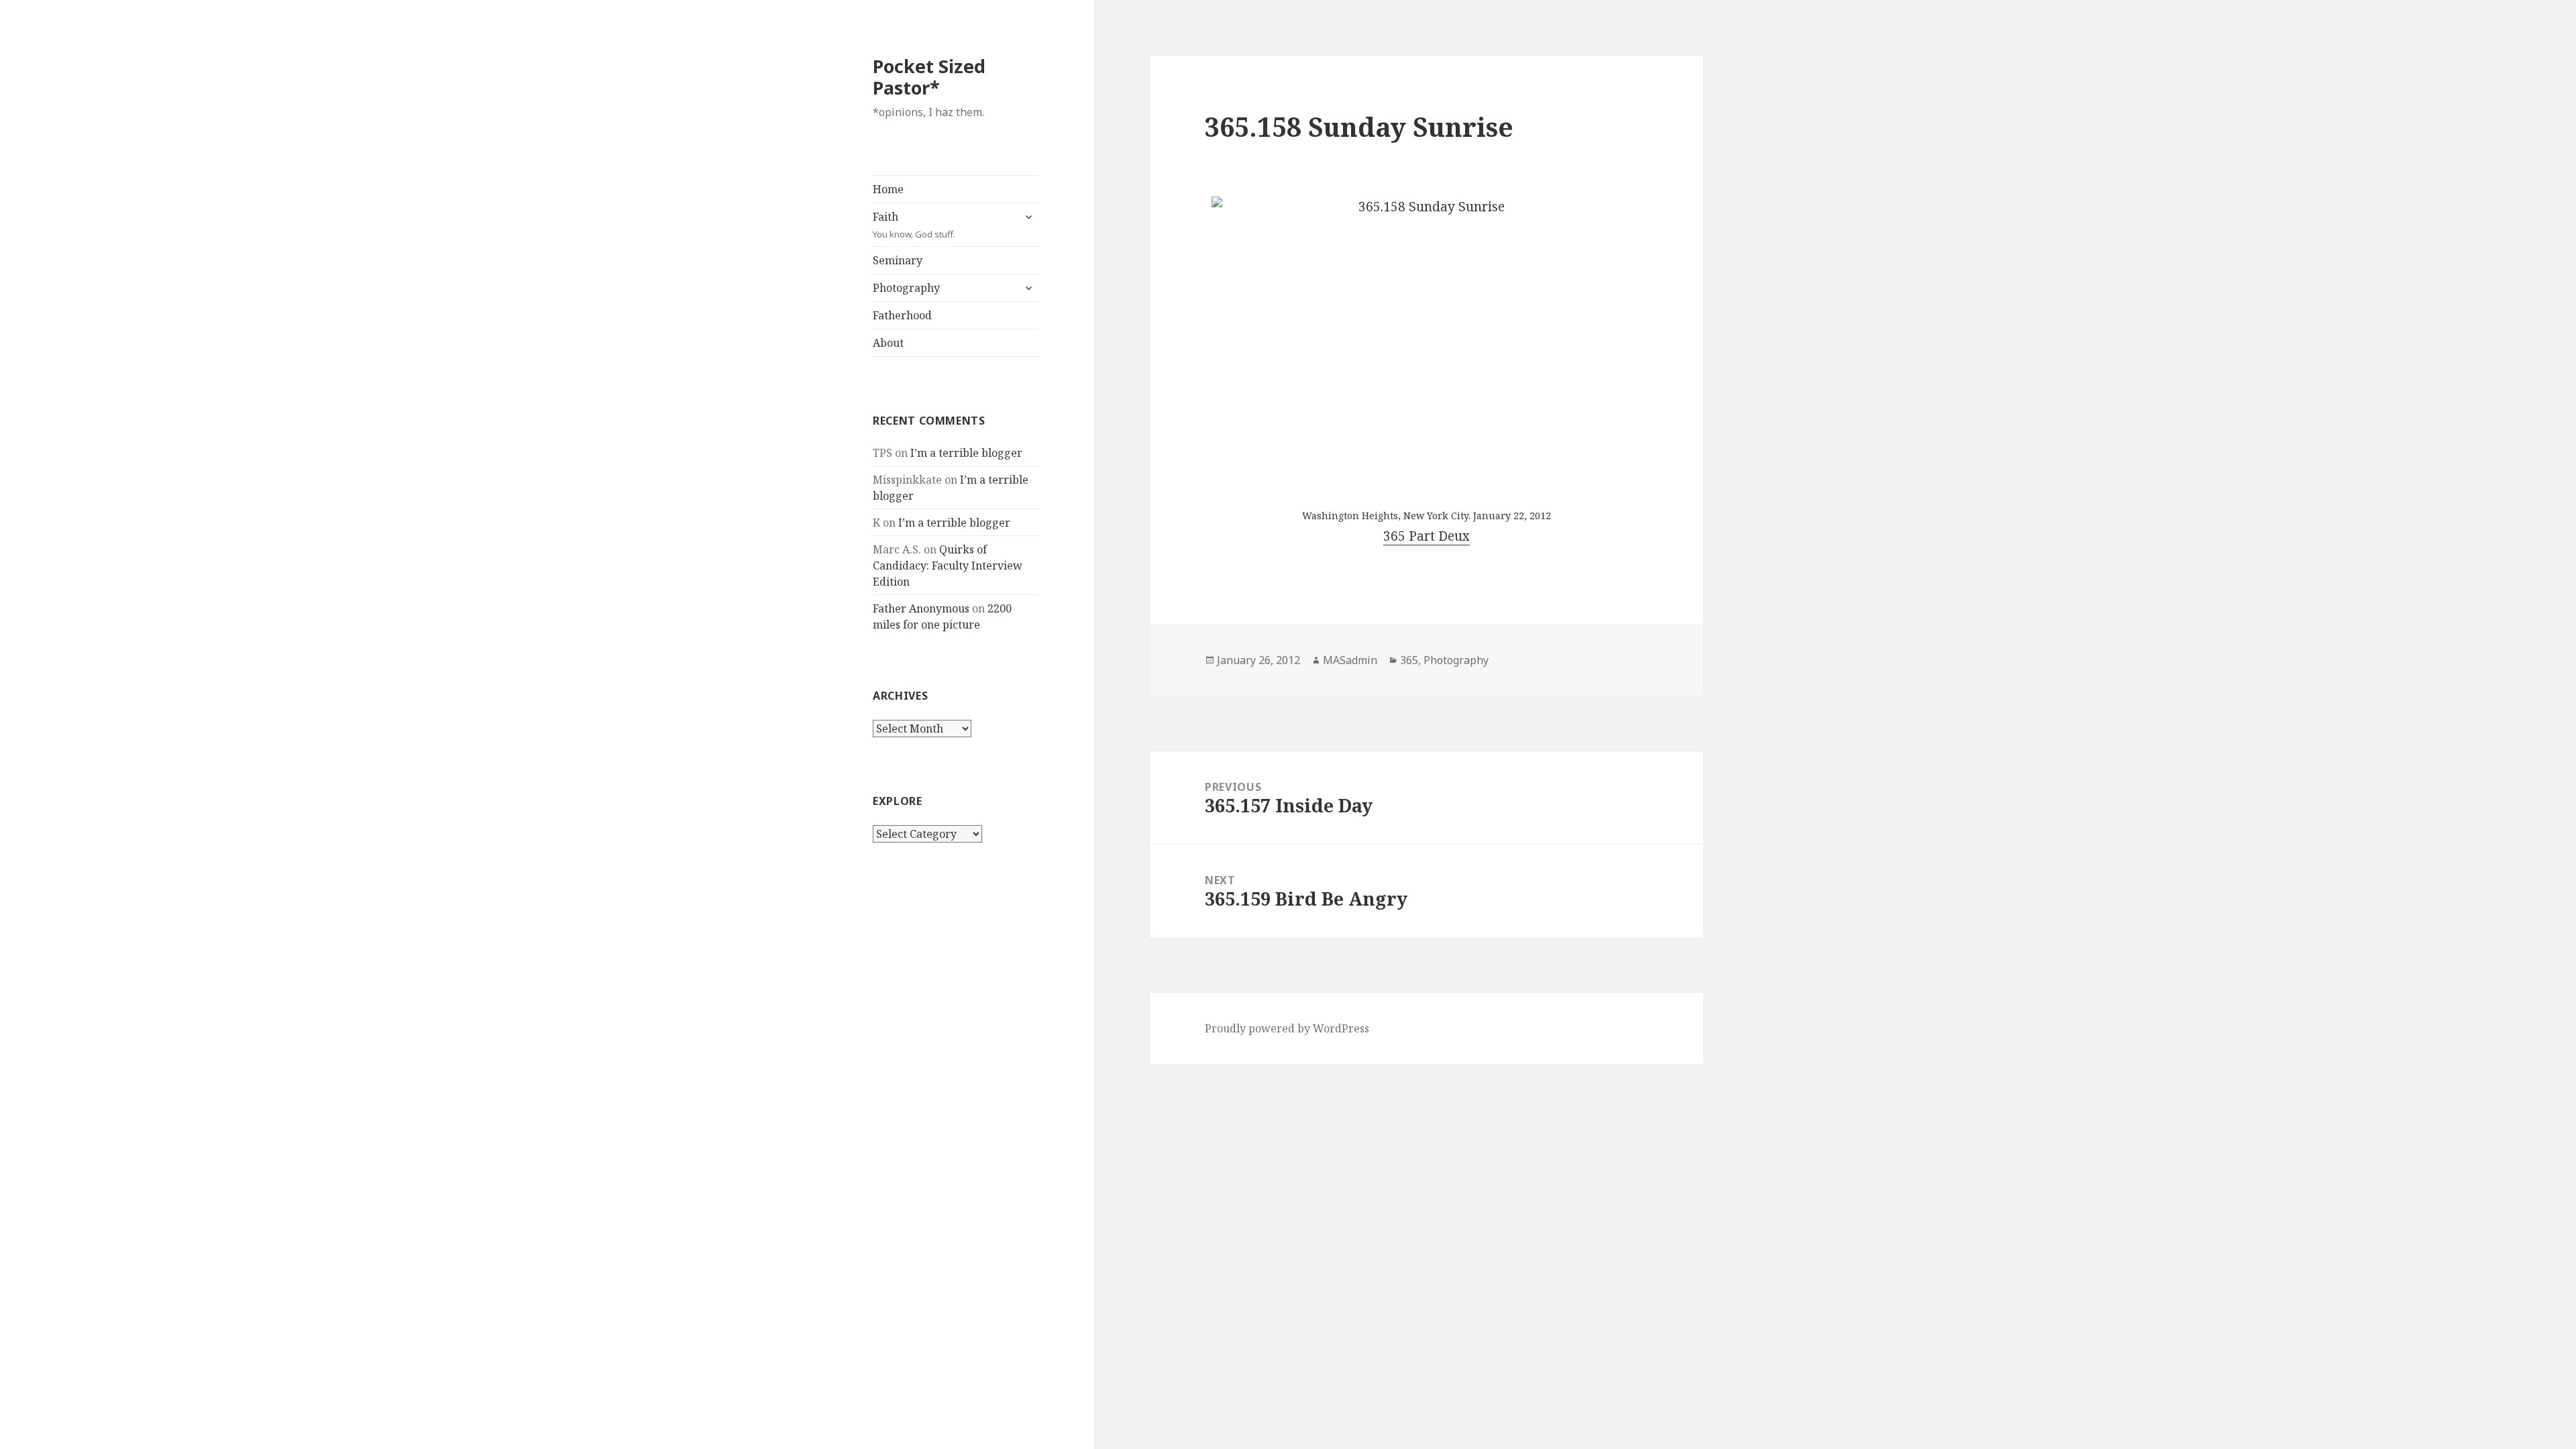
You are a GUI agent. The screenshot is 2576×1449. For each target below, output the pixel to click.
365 (1409, 660)
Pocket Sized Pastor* (929, 77)
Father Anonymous (921, 608)
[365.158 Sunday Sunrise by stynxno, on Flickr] (1426, 340)
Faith (914, 225)
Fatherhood (902, 315)
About (888, 343)
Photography (906, 288)
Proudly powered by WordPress (1287, 1028)
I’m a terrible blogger (966, 453)
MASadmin (1350, 660)
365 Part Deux (1427, 536)
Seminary (898, 260)
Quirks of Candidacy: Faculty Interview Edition (948, 566)
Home (888, 189)
